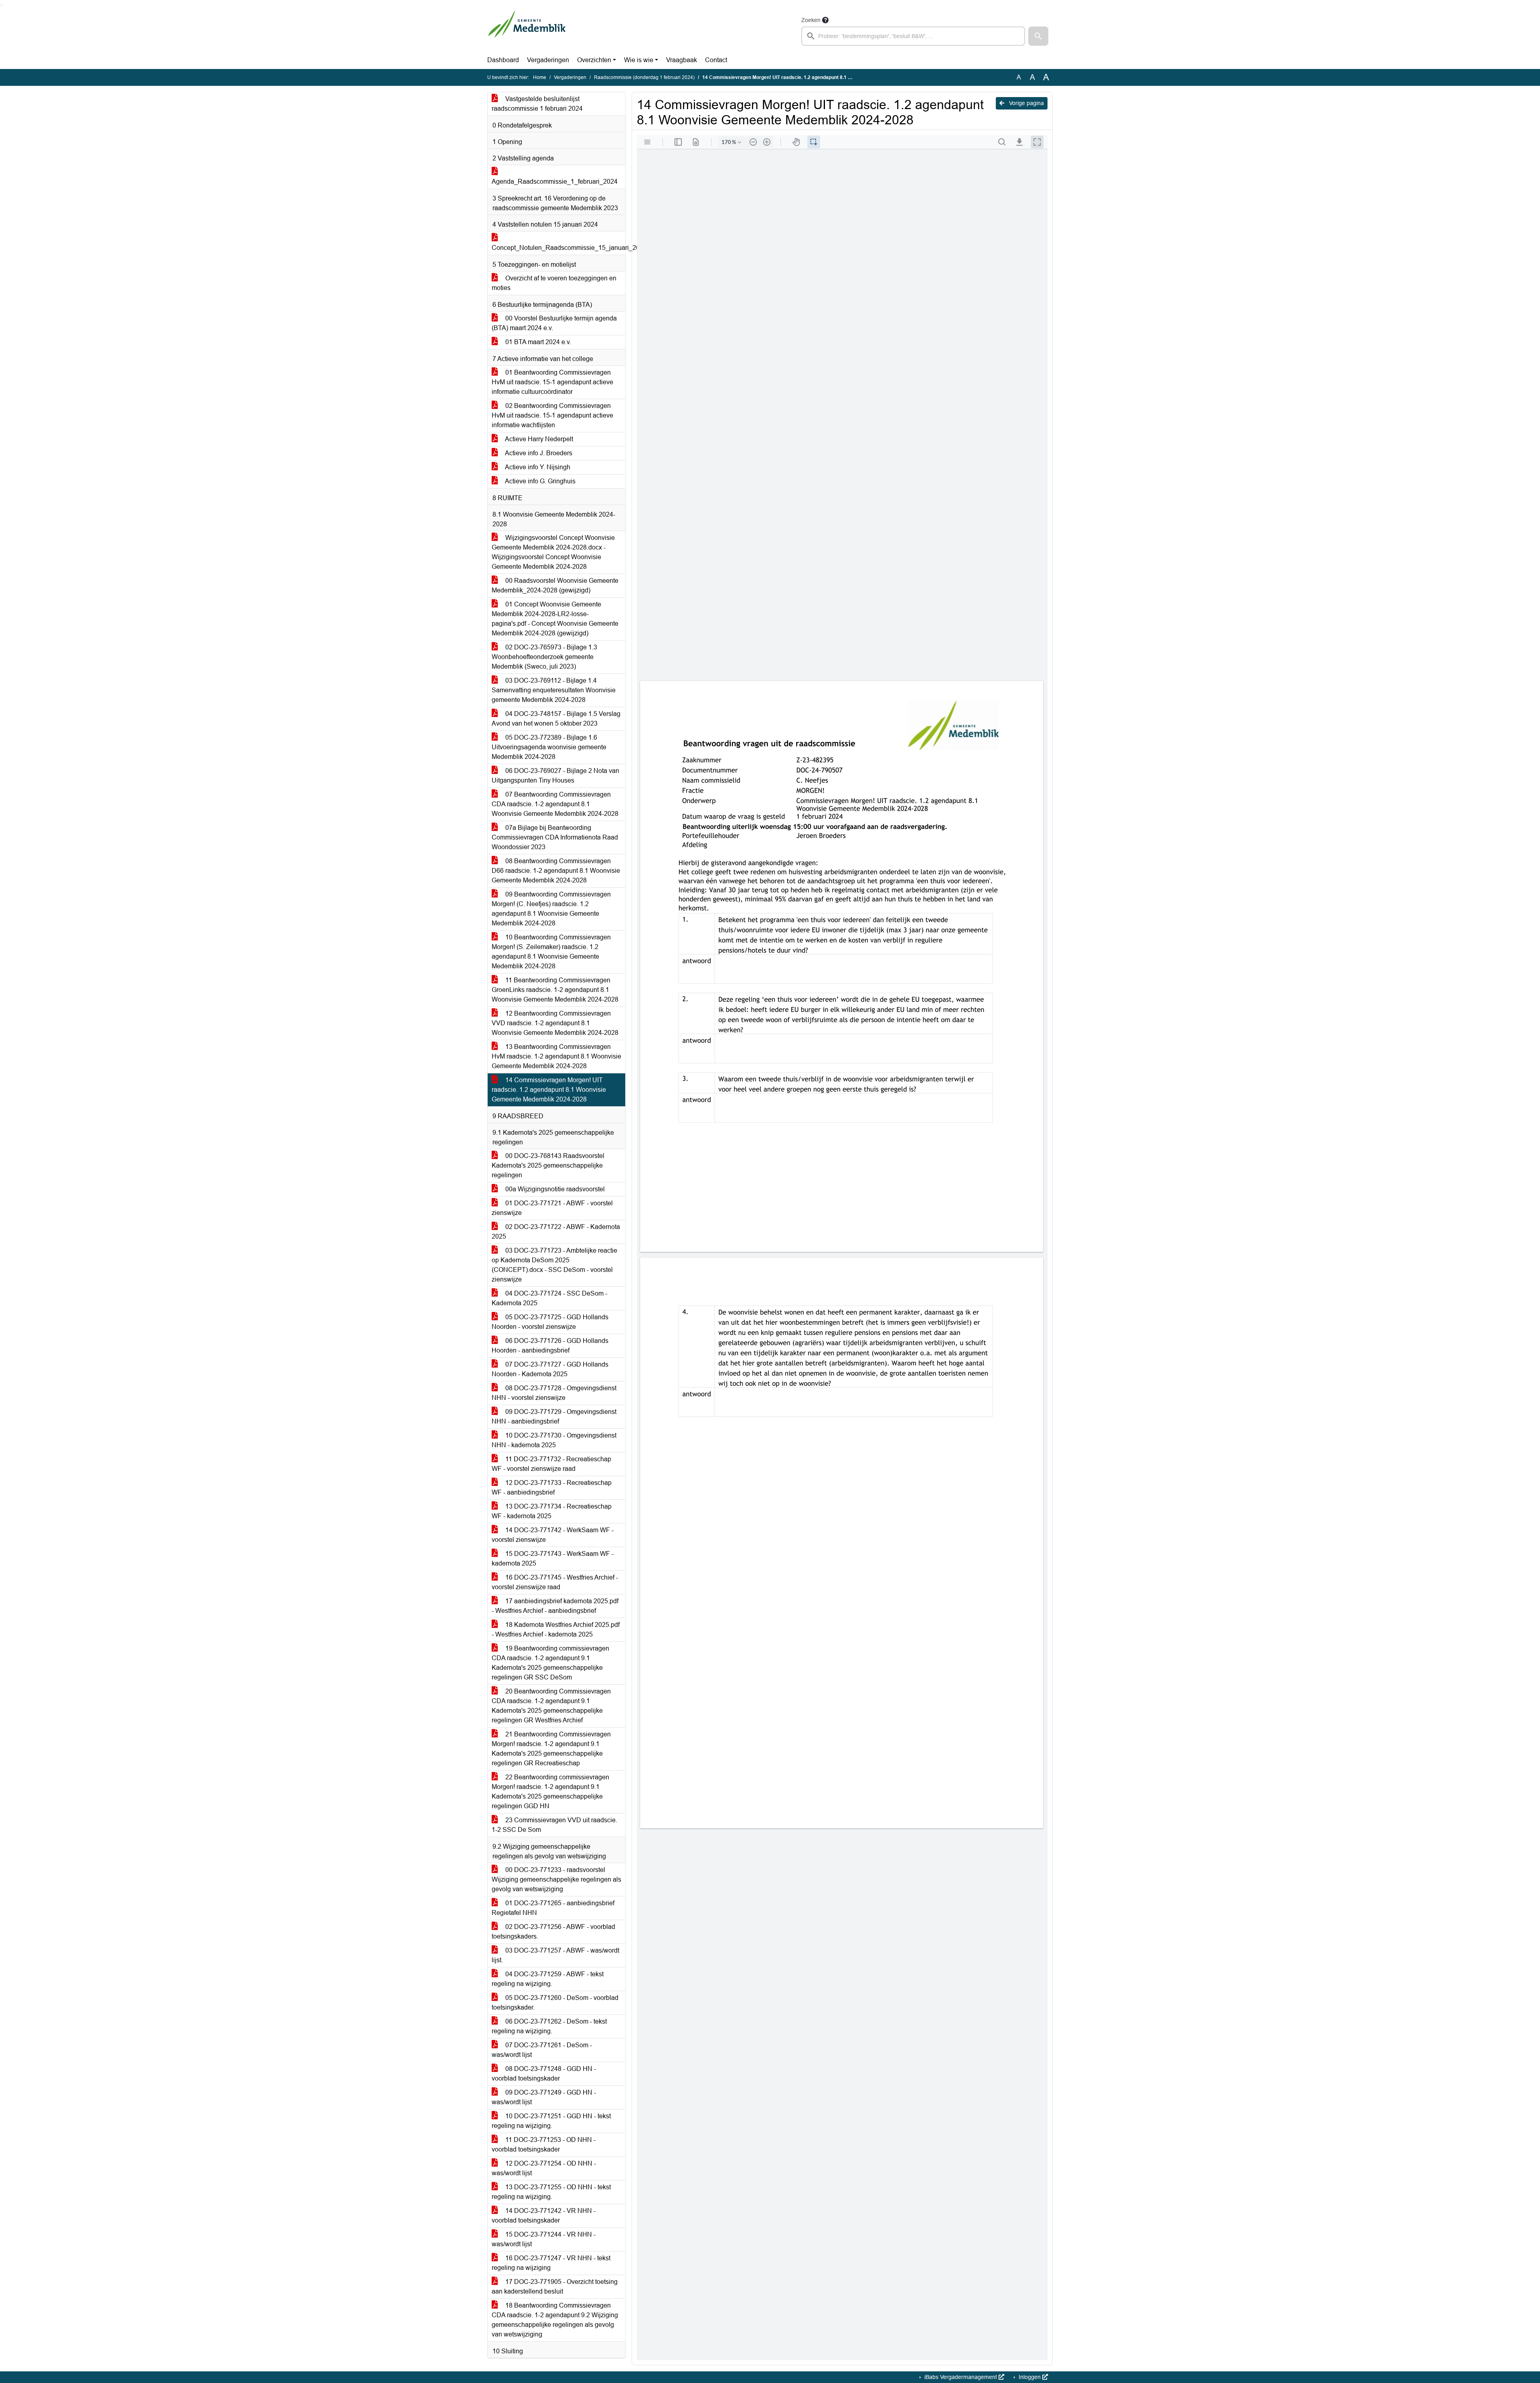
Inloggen (1030, 2377)
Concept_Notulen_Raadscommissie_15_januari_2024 (558, 248)
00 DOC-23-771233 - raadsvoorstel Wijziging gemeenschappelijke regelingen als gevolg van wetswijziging (556, 1879)
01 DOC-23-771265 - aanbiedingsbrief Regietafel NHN (553, 1908)
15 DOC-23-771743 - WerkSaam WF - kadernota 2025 (553, 1559)
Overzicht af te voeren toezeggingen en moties (554, 283)
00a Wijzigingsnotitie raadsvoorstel (554, 1189)
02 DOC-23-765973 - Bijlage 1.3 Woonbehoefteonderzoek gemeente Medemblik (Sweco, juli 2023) (544, 657)
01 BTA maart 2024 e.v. (537, 342)
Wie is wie (639, 60)
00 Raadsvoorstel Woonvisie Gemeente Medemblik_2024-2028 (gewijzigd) (555, 585)
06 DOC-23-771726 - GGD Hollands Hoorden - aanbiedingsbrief (550, 1346)
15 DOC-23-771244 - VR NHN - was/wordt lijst (544, 2239)
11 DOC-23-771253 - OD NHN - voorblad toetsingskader (544, 2145)
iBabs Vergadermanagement (961, 2377)
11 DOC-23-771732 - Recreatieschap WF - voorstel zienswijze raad (551, 1464)
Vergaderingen (548, 60)
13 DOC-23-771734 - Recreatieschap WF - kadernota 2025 (552, 1511)
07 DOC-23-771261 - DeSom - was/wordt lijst (542, 2050)
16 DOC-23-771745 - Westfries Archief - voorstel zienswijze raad (555, 1582)
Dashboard (503, 60)
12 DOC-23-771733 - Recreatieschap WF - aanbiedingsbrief (552, 1488)
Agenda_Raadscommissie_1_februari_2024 (555, 182)
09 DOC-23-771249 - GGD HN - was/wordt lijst (544, 2097)
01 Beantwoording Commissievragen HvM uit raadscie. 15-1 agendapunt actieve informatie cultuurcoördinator (552, 382)
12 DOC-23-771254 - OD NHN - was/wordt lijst (544, 2168)
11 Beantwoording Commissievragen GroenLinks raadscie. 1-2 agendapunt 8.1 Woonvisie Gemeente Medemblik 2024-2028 (555, 990)
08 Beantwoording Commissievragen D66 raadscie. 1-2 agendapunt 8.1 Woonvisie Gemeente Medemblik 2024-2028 (556, 871)
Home (540, 77)
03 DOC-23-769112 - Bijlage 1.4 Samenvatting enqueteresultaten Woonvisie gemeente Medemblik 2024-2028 (554, 690)
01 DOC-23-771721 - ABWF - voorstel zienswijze (552, 1208)
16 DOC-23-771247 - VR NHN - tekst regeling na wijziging (551, 2263)
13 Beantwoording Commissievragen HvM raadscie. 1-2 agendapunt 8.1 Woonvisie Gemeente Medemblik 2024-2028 (556, 1056)
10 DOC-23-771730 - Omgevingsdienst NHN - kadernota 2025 (554, 1440)
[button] (1038, 36)
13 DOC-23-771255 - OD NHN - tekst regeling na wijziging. (551, 2192)
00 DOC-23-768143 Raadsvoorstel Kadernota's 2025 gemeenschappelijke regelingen (548, 1165)
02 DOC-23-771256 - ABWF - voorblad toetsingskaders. (553, 1932)
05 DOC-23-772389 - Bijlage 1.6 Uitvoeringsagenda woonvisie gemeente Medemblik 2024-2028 (549, 747)
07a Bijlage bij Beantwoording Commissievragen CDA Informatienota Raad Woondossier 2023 (555, 837)
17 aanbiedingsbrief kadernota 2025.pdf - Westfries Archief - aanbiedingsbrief (555, 1606)
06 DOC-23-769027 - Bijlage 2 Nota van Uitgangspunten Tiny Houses (555, 776)
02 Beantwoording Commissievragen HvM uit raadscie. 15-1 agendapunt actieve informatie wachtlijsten (552, 415)
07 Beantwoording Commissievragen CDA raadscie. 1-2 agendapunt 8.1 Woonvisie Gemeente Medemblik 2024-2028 (555, 804)
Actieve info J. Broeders (538, 453)
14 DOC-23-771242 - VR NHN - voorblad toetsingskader (544, 2216)
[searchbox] (913, 36)
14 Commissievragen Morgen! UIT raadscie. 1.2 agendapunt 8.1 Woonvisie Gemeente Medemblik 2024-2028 (549, 1090)
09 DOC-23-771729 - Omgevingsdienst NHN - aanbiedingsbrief (554, 1417)
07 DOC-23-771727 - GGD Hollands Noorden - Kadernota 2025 (550, 1369)
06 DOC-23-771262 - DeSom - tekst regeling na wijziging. (549, 2026)
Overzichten (594, 60)
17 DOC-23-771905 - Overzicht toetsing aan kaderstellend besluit (555, 2287)
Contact (716, 60)
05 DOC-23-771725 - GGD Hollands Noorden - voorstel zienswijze (550, 1322)
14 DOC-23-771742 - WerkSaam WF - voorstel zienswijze (553, 1535)
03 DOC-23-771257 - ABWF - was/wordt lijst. (555, 1955)
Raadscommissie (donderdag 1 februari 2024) (644, 77)
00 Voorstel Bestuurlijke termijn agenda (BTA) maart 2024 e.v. (554, 323)
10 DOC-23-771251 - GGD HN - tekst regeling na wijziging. (551, 2121)
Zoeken (811, 20)
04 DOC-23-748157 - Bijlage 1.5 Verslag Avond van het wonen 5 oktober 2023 (556, 719)
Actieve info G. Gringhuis (540, 481)
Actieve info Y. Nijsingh (537, 467)
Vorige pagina (1026, 103)
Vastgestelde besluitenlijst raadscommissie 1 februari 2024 (537, 104)
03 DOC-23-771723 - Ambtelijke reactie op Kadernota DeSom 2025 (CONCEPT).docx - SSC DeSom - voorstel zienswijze (554, 1265)
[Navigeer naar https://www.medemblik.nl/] (527, 30)
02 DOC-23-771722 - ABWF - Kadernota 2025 (556, 1232)
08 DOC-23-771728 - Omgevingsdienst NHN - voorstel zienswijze (554, 1393)
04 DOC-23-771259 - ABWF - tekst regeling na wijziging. (548, 1979)
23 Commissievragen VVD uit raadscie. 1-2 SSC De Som (554, 1825)
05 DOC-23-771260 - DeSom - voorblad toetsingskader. (555, 2003)
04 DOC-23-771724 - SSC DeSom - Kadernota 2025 (549, 1298)
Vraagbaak (682, 60)
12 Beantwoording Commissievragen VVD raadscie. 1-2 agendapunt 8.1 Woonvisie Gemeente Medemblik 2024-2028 (555, 1023)
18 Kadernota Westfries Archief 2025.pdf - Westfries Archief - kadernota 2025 (556, 1630)
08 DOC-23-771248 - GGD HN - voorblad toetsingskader (544, 2074)
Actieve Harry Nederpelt (538, 439)
